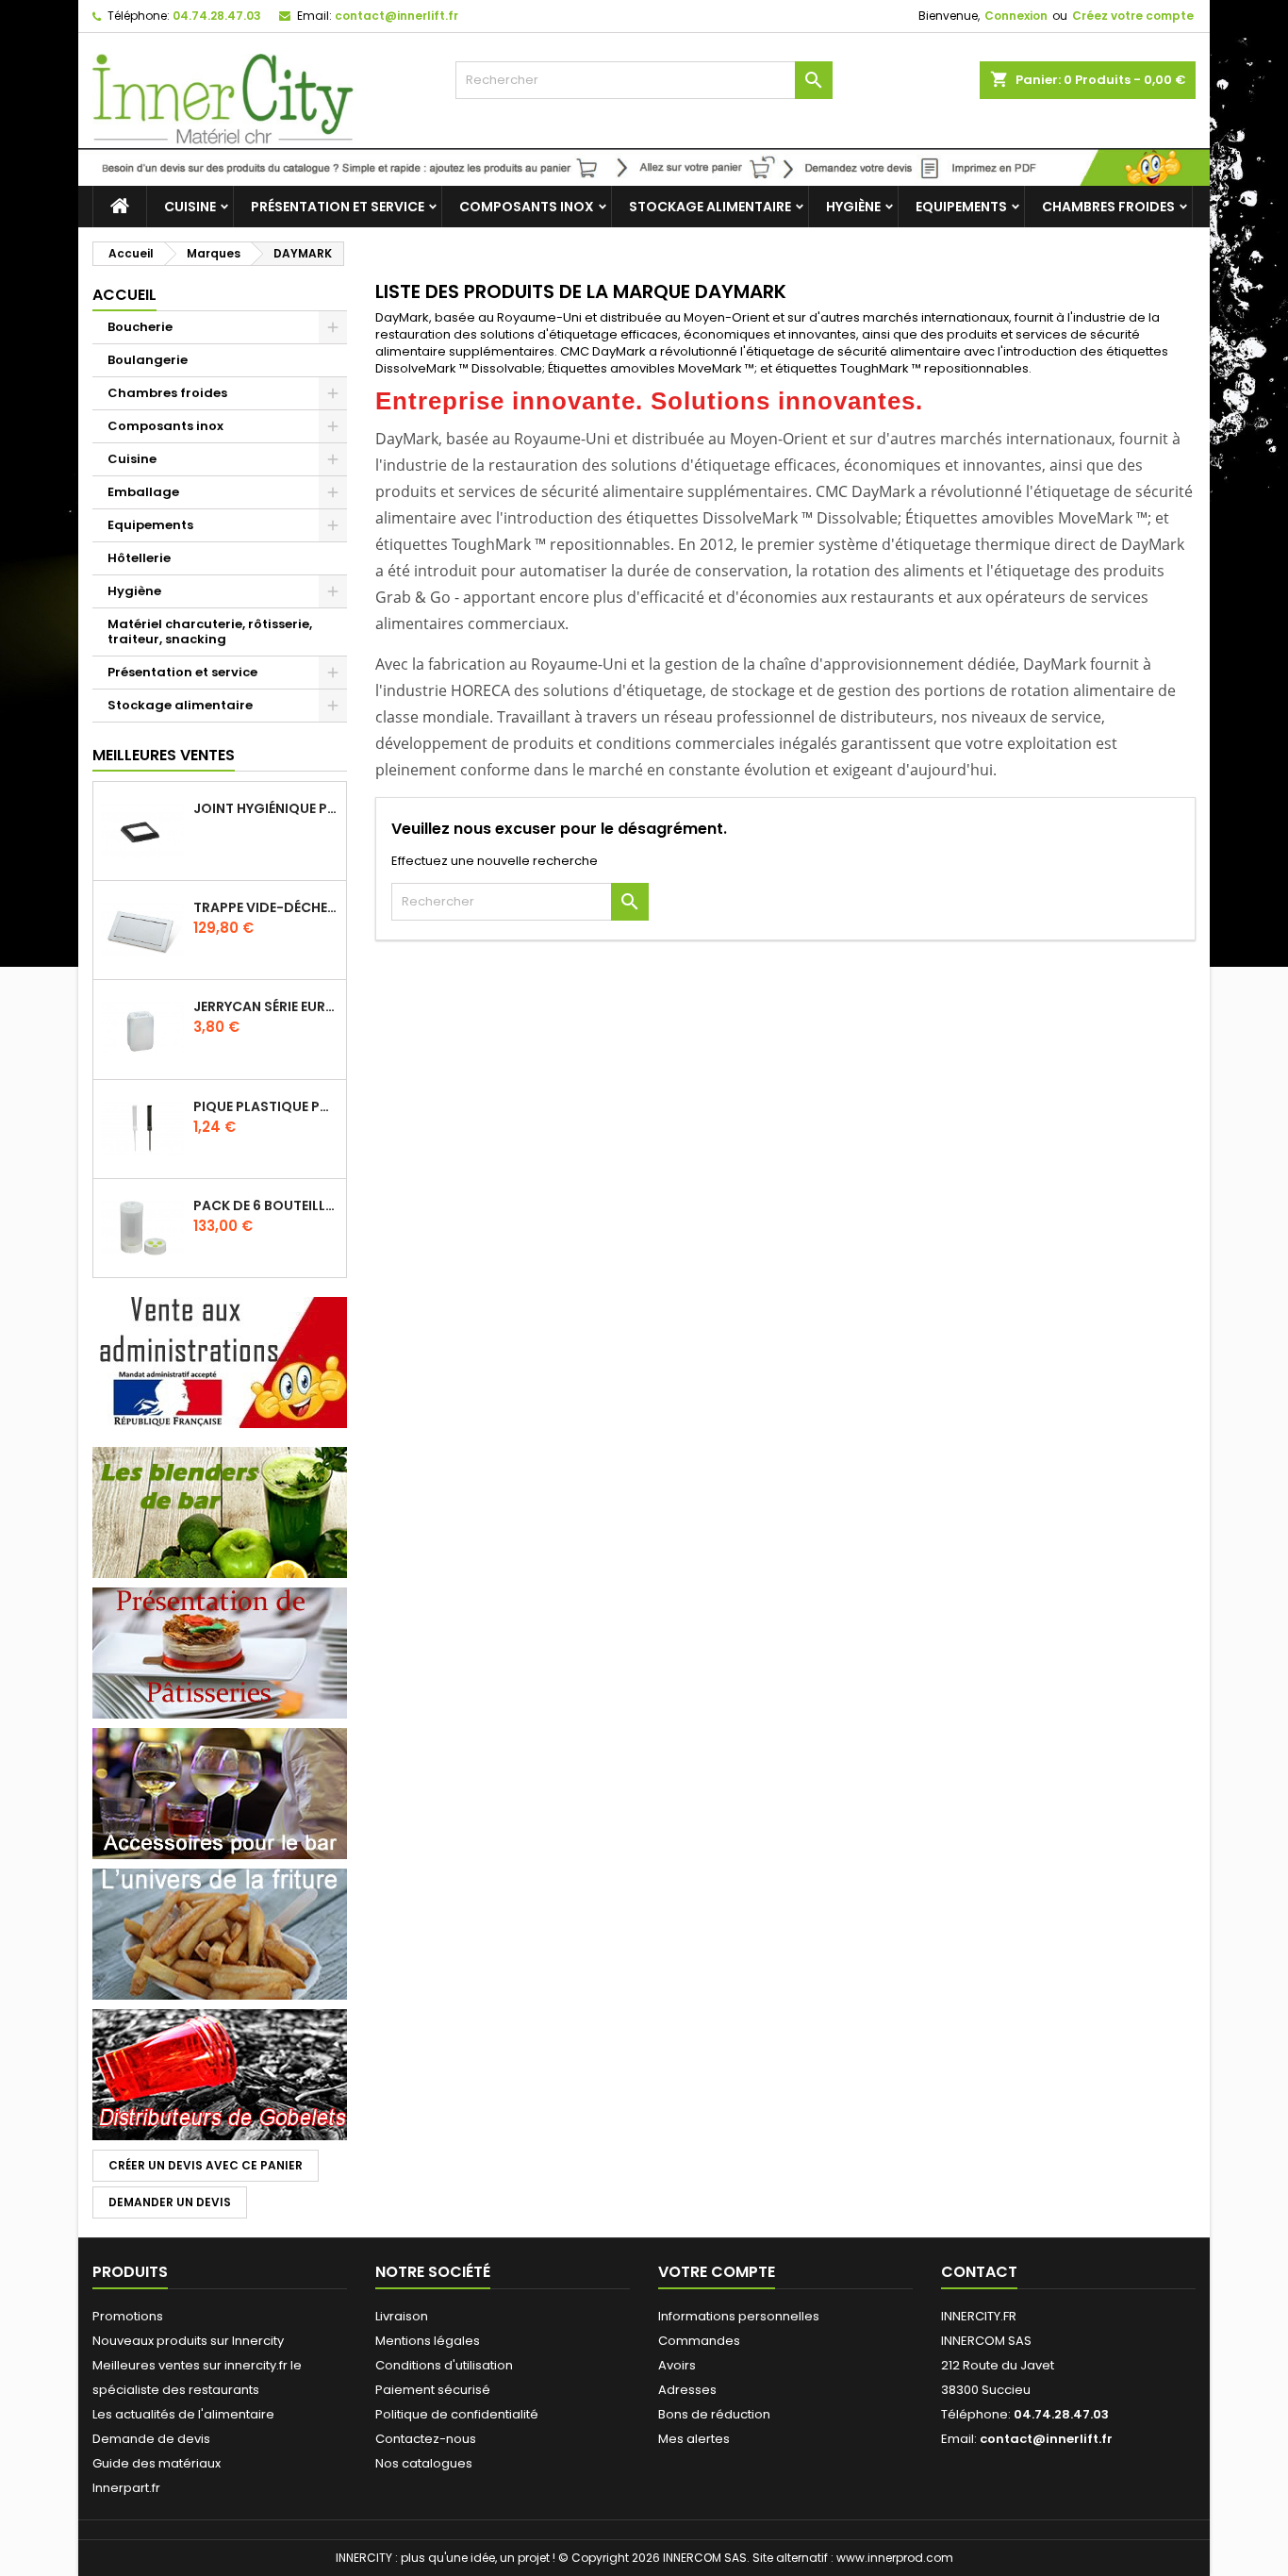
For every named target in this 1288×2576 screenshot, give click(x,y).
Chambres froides (1108, 207)
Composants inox (527, 207)
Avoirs (677, 2365)
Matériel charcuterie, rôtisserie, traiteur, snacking (210, 632)
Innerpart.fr (126, 2488)
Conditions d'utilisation (444, 2365)
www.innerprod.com (895, 2558)
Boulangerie (148, 360)
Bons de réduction (714, 2414)
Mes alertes (694, 2439)
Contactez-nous (426, 2439)
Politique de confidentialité (457, 2414)
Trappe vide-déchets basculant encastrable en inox (266, 907)
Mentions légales (428, 2341)
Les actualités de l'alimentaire (183, 2414)
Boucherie (140, 327)
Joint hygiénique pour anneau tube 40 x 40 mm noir (266, 808)
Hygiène (853, 207)
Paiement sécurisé (433, 2390)
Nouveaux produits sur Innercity (188, 2341)
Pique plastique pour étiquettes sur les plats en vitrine (266, 1106)
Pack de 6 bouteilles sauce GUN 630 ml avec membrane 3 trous (266, 1205)
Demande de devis (151, 2439)
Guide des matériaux (157, 2463)
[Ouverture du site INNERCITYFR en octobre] (644, 166)
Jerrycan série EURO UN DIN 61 (266, 1006)
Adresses (687, 2390)
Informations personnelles (739, 2316)
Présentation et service (338, 207)
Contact (979, 2272)
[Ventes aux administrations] (220, 1362)
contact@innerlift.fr (396, 16)
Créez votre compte (1133, 16)
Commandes (699, 2341)
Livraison (402, 2316)
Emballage (143, 492)
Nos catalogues (424, 2463)
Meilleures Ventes (164, 755)
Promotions (128, 2316)
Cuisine (190, 207)
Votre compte (717, 2272)
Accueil (124, 295)
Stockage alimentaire (710, 207)
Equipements (961, 207)
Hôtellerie (139, 558)
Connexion (1016, 16)
